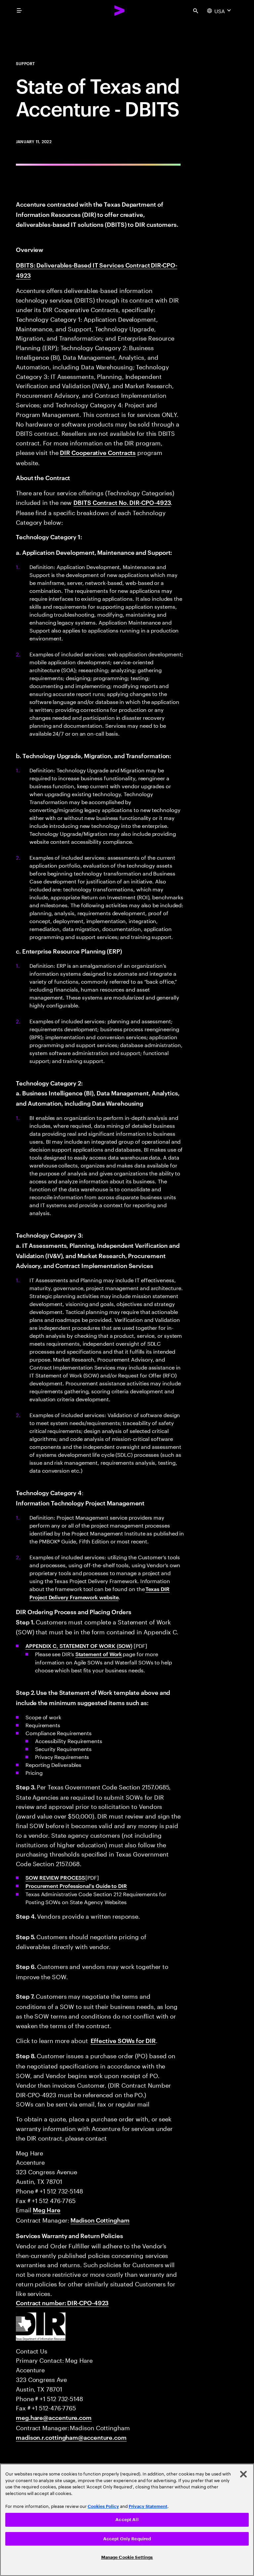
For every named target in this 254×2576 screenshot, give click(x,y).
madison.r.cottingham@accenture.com (71, 2437)
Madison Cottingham (100, 2220)
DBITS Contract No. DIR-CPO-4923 (122, 502)
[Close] (243, 2474)
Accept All (127, 2520)
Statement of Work (99, 1654)
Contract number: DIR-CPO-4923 (62, 2302)
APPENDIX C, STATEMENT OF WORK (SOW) (79, 1646)
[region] (127, 2520)
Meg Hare (46, 2209)
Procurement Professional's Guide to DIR (76, 1886)
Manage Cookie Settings (127, 2557)
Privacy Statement (148, 2506)
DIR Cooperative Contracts (98, 452)
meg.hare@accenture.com (54, 2417)
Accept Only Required (127, 2539)
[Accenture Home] (120, 11)
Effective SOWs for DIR (123, 2040)
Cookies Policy (103, 2506)
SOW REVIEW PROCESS (55, 1877)
